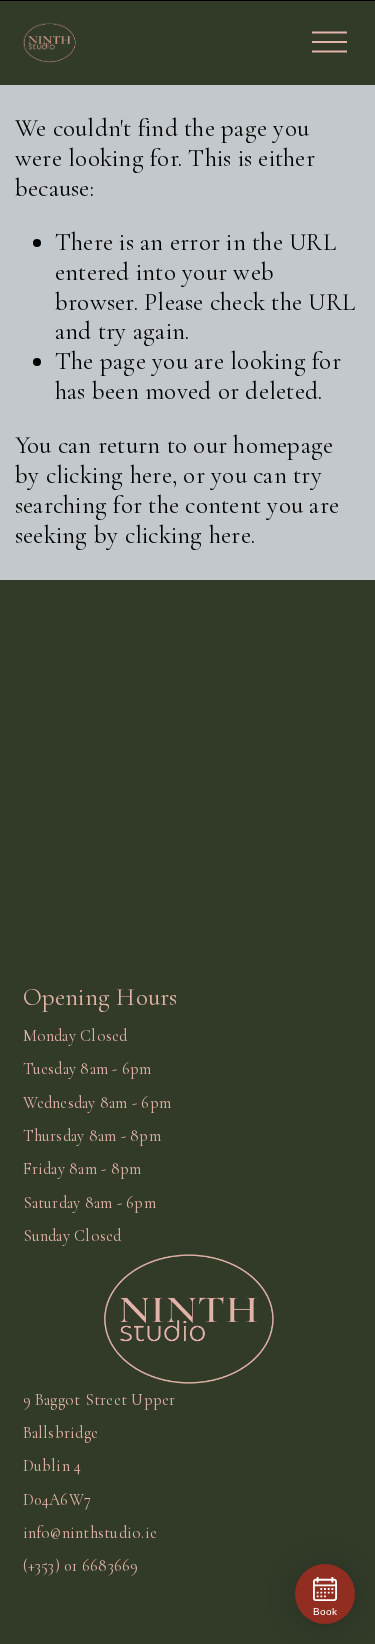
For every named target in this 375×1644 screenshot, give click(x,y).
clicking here (109, 475)
